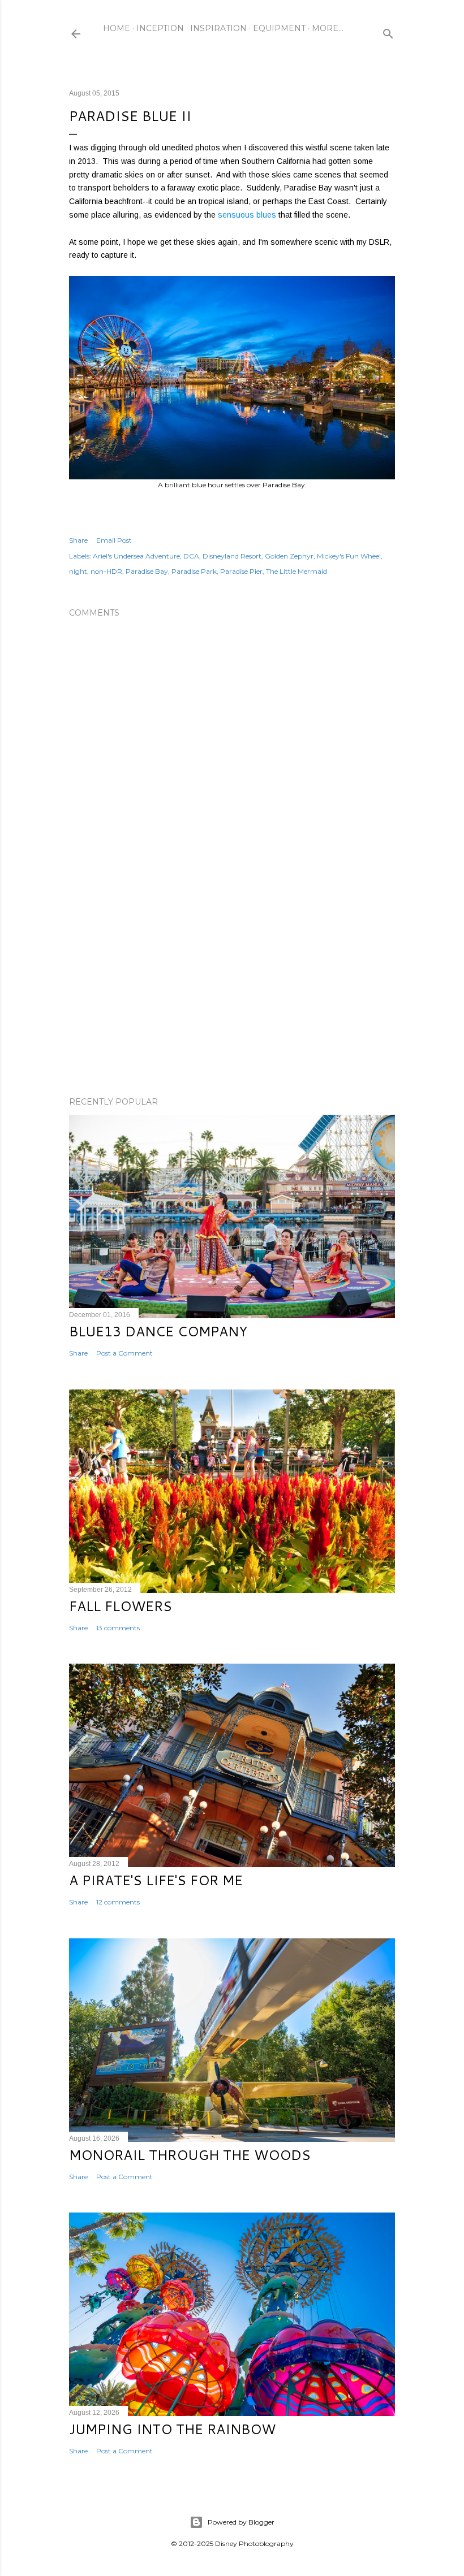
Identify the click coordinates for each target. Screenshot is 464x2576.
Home (117, 28)
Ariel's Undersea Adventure (136, 556)
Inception (160, 28)
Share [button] (78, 540)
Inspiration (218, 28)
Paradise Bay (147, 571)
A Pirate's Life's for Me (156, 1880)
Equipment (279, 28)
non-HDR (106, 571)
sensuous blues (247, 215)
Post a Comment (124, 1353)
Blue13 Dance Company (158, 1331)
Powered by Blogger (241, 2522)
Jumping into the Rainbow (172, 2429)
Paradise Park (194, 571)
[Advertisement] (232, 989)
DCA (191, 556)
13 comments (118, 1628)
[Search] (388, 31)
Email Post (114, 540)
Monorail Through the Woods (190, 2155)
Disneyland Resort (232, 556)
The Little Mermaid (297, 571)
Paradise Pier (241, 571)
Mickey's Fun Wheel (349, 556)
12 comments (118, 1902)
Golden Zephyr (289, 556)
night (78, 571)
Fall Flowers (121, 1606)
